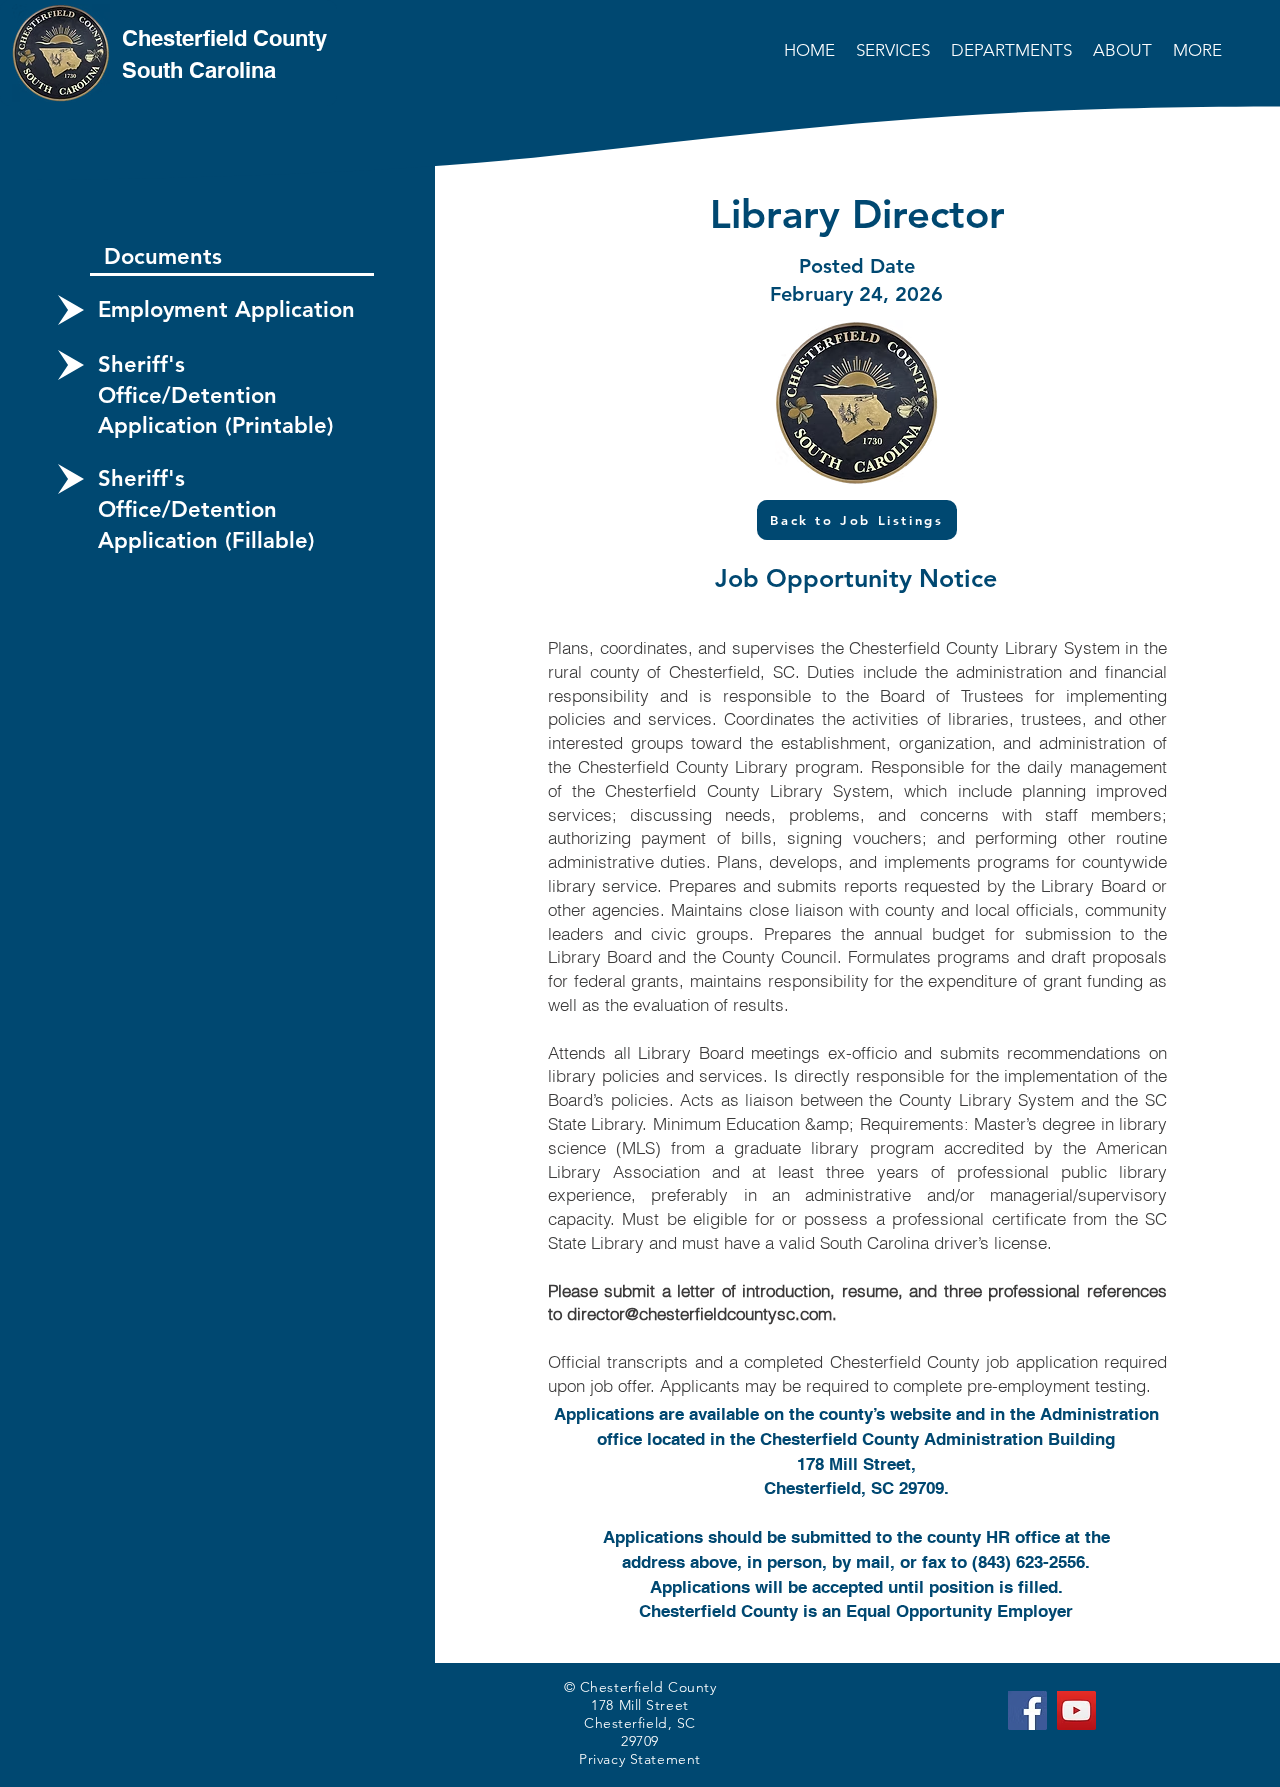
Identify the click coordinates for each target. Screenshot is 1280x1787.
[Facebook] (1027, 1710)
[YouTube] (1076, 1710)
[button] (894, 50)
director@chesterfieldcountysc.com (699, 1313)
